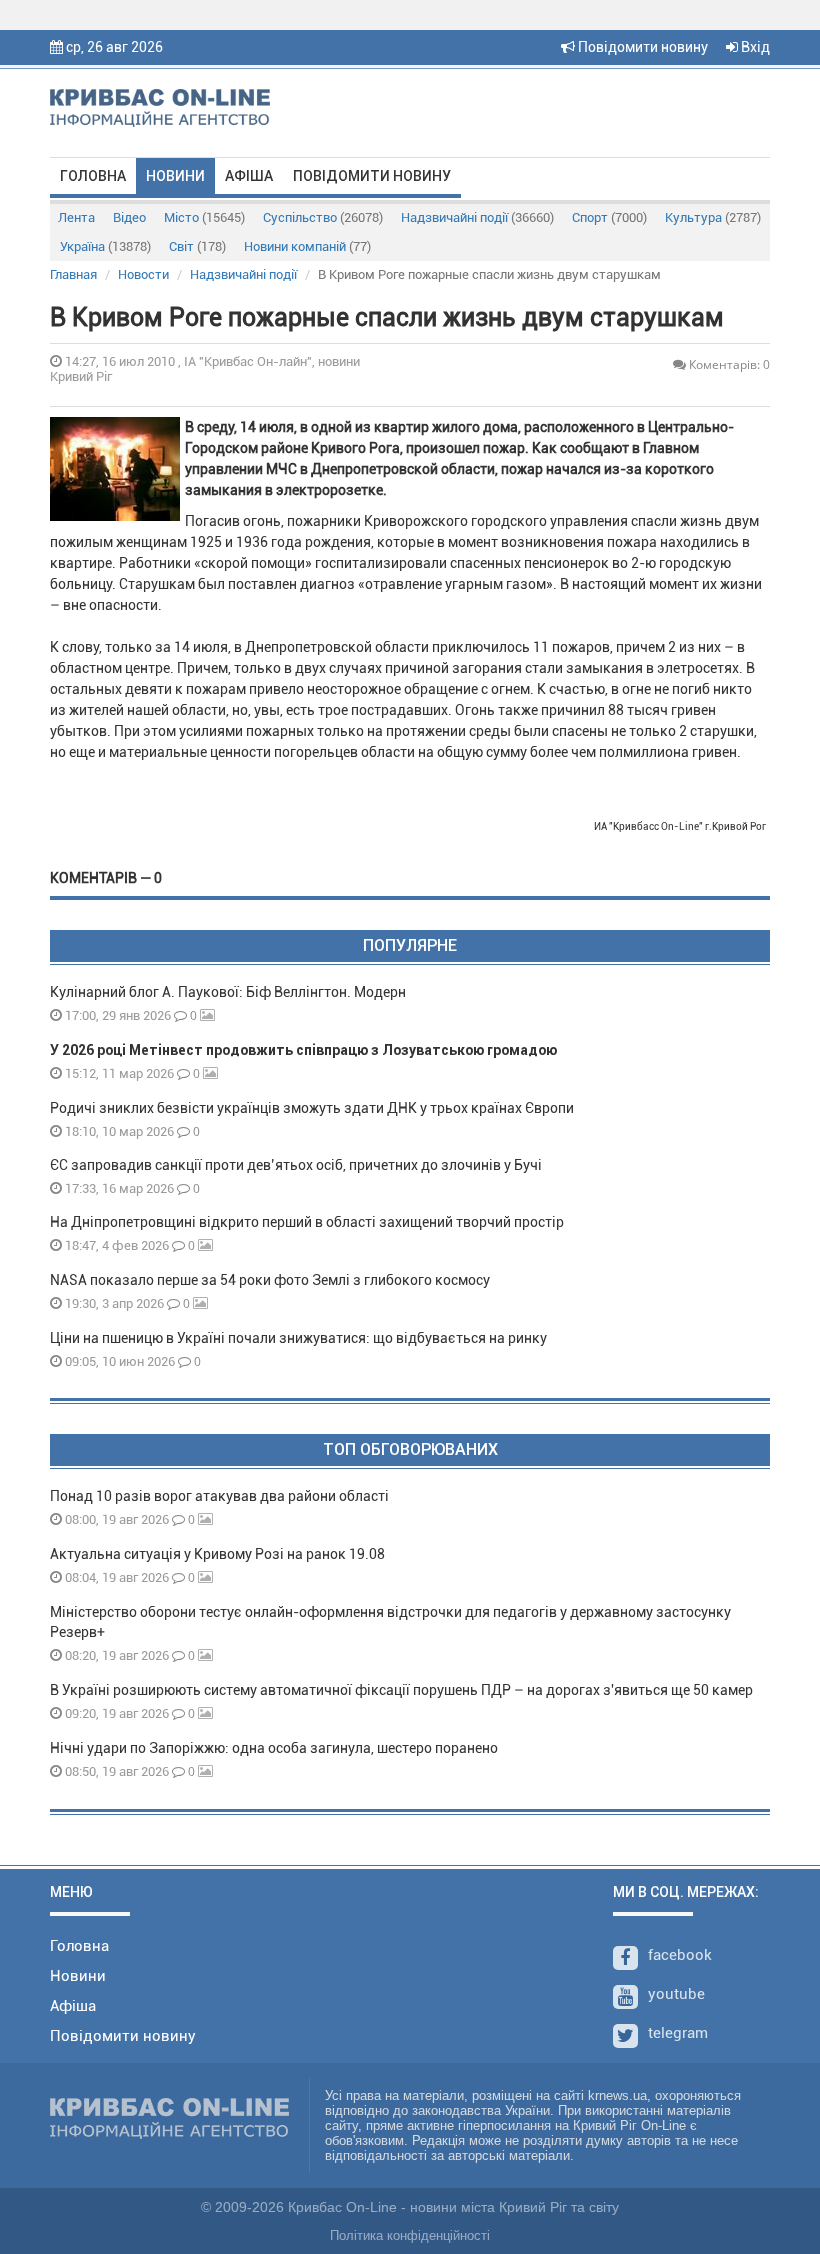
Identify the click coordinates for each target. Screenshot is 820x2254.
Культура (713, 217)
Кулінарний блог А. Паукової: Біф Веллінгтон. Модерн (228, 992)
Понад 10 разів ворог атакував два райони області (219, 1496)
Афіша (249, 176)
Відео (129, 217)
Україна (105, 246)
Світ (197, 246)
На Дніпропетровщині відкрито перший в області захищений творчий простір (310, 1222)
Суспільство (323, 217)
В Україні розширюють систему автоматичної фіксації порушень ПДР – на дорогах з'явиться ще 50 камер (401, 1690)
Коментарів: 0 (728, 364)
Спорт (609, 217)
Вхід (754, 47)
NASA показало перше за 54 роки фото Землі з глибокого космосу (270, 1280)
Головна (93, 176)
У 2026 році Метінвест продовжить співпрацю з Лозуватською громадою (303, 1050)
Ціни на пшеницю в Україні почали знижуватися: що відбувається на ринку (298, 1338)
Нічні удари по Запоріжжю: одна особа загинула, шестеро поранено (274, 1748)
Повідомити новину (641, 47)
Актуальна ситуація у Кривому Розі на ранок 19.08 (217, 1554)
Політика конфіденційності (410, 2235)
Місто (204, 217)
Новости (143, 274)
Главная (73, 274)
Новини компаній (307, 246)
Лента (76, 217)
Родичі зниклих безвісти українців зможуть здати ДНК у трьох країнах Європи (312, 1108)
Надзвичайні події (477, 217)
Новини (175, 176)
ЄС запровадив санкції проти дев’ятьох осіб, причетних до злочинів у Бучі (296, 1165)
